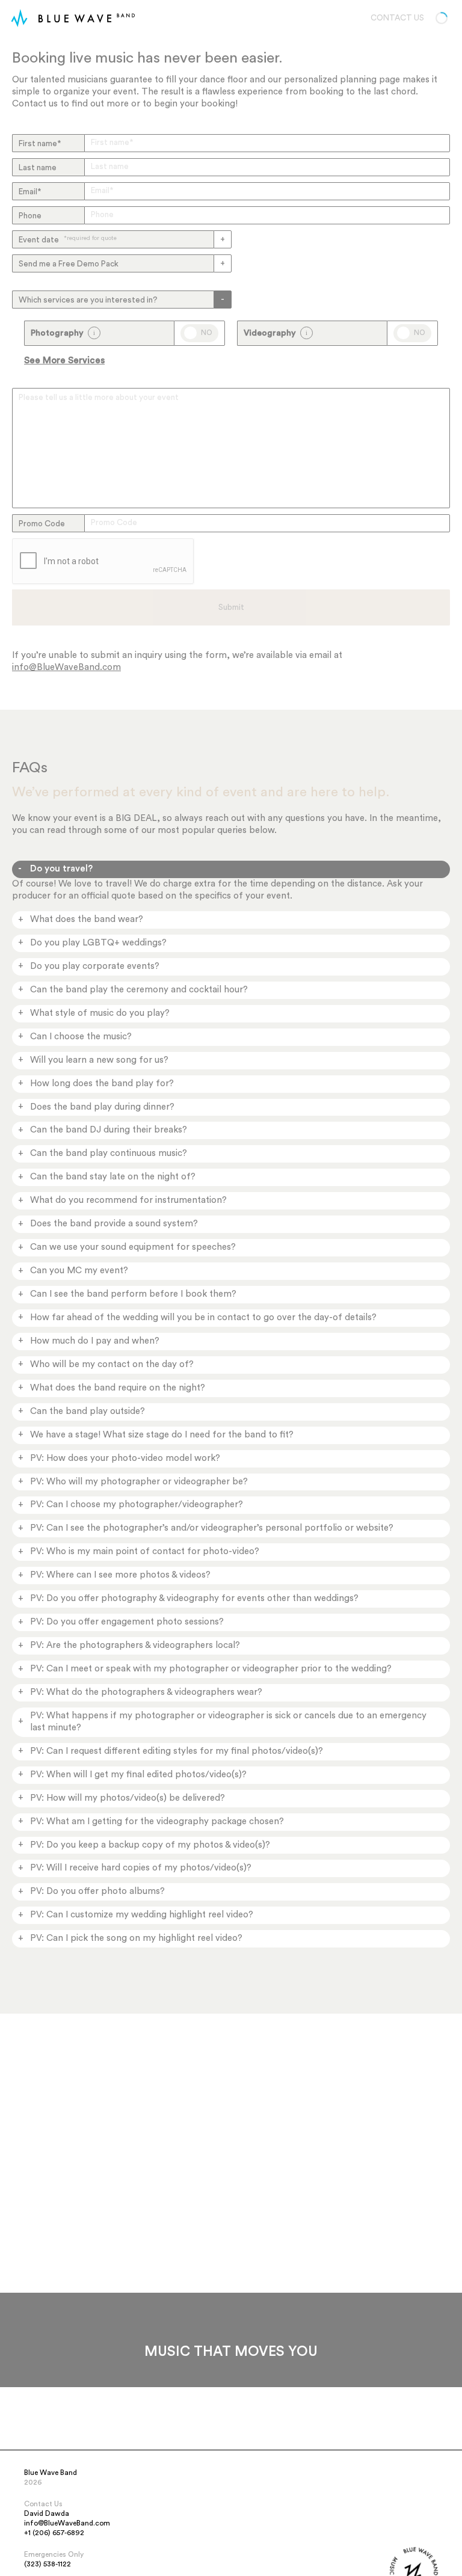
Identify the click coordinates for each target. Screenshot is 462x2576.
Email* (30, 192)
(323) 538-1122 (48, 2564)
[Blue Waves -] (19, 18)
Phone (30, 216)
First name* (40, 144)
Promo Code (42, 524)
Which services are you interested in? (88, 300)
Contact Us (397, 18)
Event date (68, 240)
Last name (38, 168)
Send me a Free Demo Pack (69, 264)
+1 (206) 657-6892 (54, 2533)
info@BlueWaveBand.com (66, 667)
